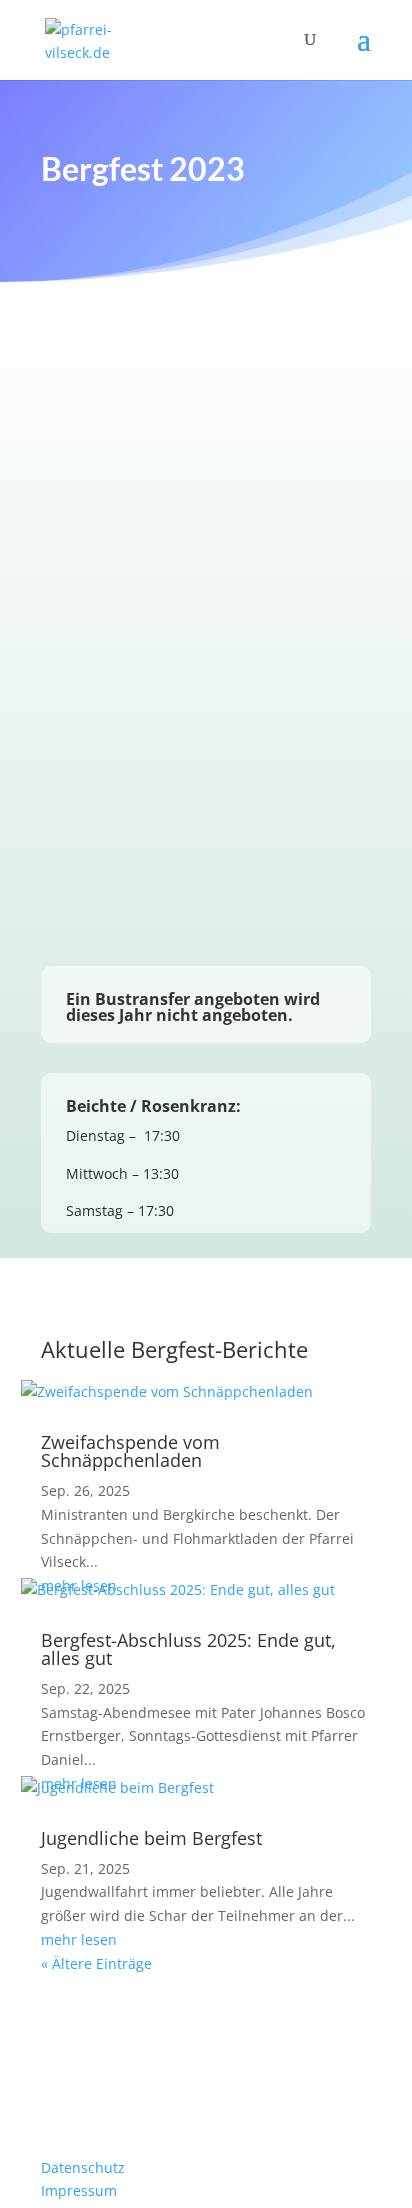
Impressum (79, 2190)
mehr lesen (79, 1939)
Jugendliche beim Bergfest (151, 1838)
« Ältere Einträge (96, 1963)
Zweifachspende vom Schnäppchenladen (130, 1451)
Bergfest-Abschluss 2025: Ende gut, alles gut (188, 1649)
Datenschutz (83, 2167)
